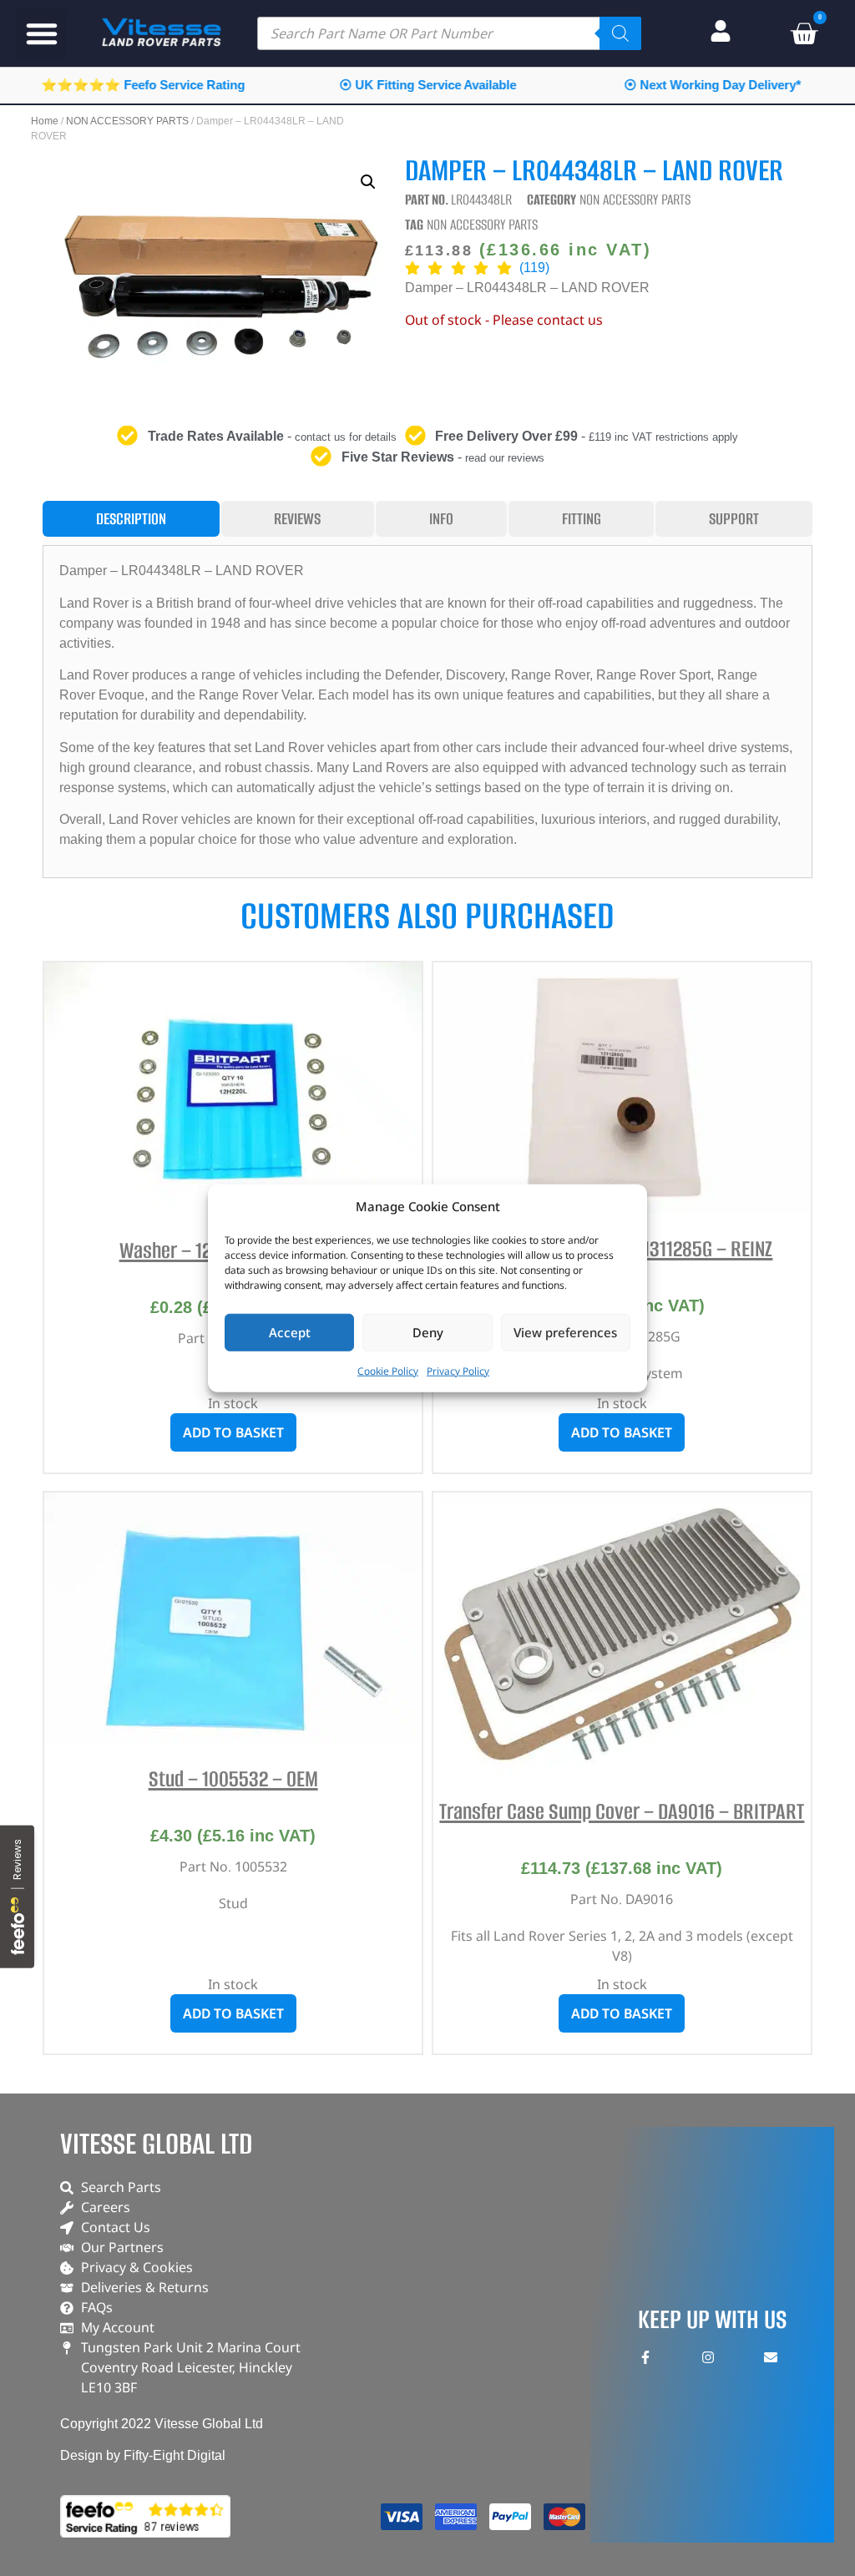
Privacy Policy (458, 1370)
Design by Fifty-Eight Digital (143, 2455)
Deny (428, 1332)
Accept (290, 1332)
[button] (42, 33)
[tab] (131, 519)
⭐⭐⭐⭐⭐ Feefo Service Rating (143, 85)
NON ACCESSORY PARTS (127, 121)
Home (45, 121)
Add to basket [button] (233, 1432)
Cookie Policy (388, 1370)
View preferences (565, 1332)
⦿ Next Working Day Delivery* (712, 85)
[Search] (620, 33)
